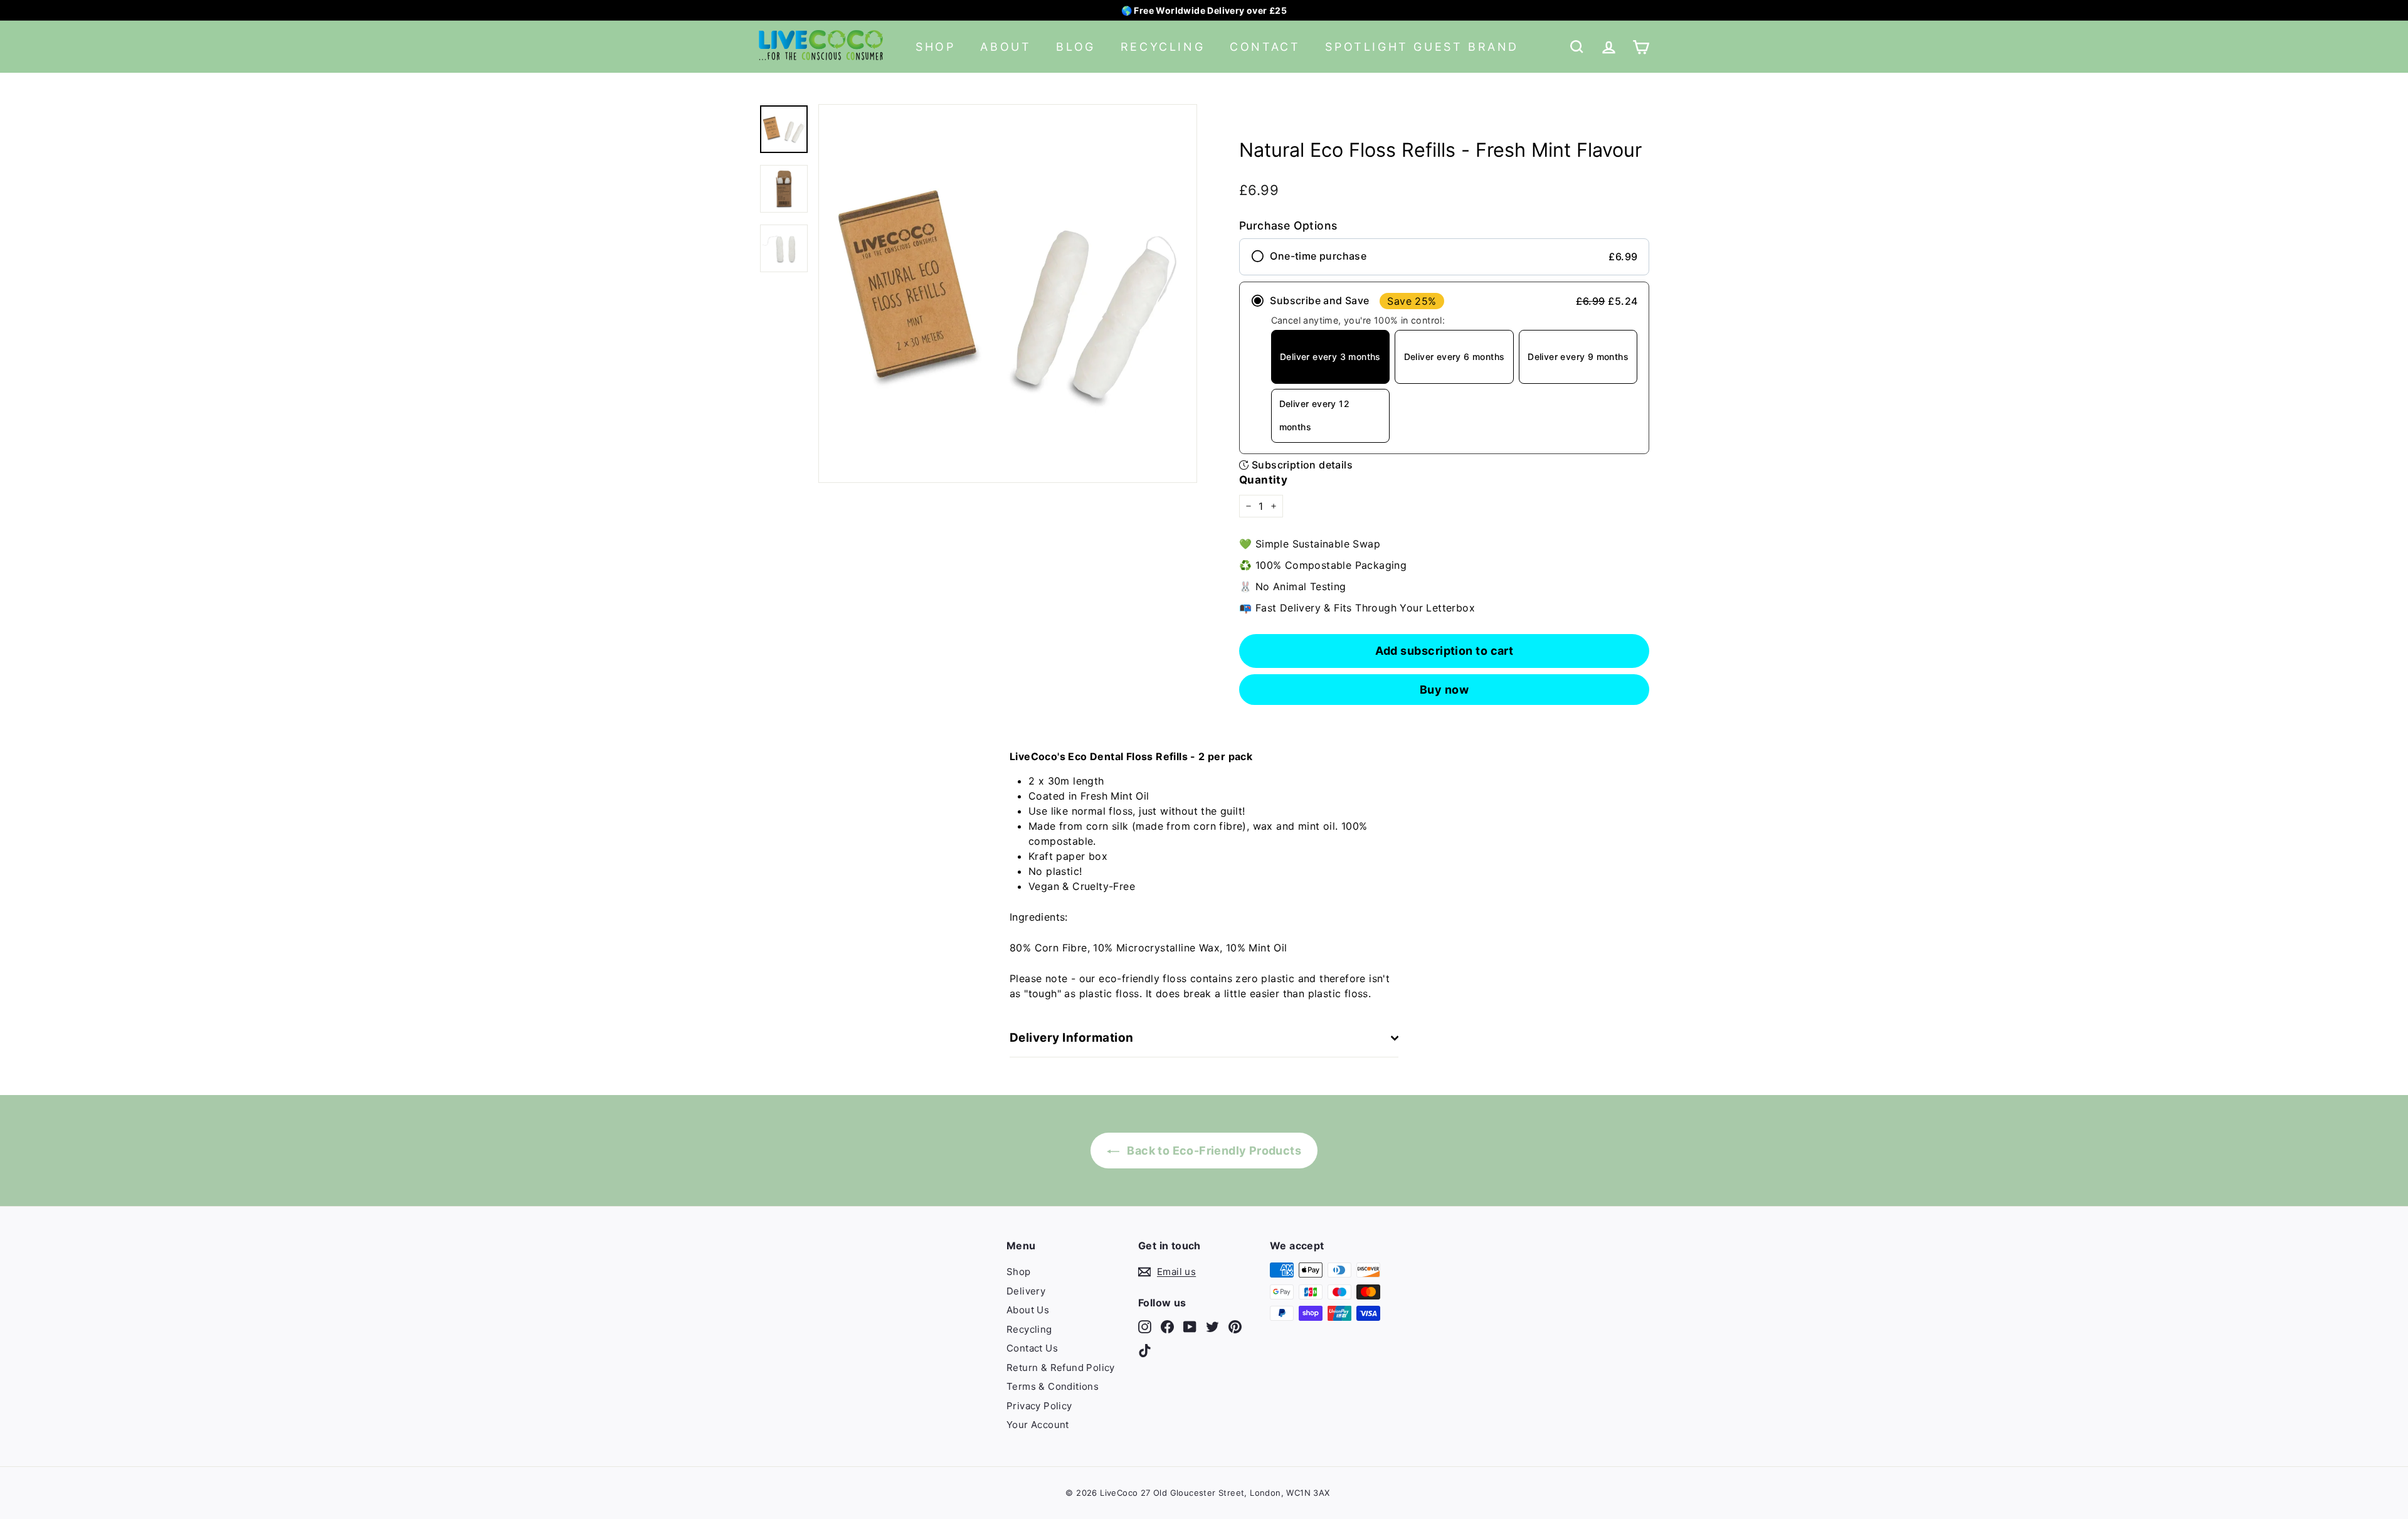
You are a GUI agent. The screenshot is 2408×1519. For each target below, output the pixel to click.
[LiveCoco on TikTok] (1145, 1350)
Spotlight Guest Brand (1422, 47)
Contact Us (1032, 1348)
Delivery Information (1072, 1038)
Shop (935, 47)
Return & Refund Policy (1061, 1368)
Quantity (1263, 480)
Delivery (1026, 1291)
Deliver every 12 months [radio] (1314, 415)
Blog (1075, 47)
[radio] (1444, 257)
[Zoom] (1008, 294)
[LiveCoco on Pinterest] (1235, 1327)
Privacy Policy (1039, 1406)
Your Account (1038, 1425)
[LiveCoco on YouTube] (1190, 1327)
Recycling (1163, 47)
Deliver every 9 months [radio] (1578, 357)
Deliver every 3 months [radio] (1330, 357)
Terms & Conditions (1053, 1386)
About (1006, 47)
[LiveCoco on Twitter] (1212, 1327)
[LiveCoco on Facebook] (1167, 1327)
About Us (1028, 1310)
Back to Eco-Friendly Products (1213, 1151)
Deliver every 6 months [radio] (1455, 357)
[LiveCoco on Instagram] (1145, 1327)
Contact (1265, 47)
